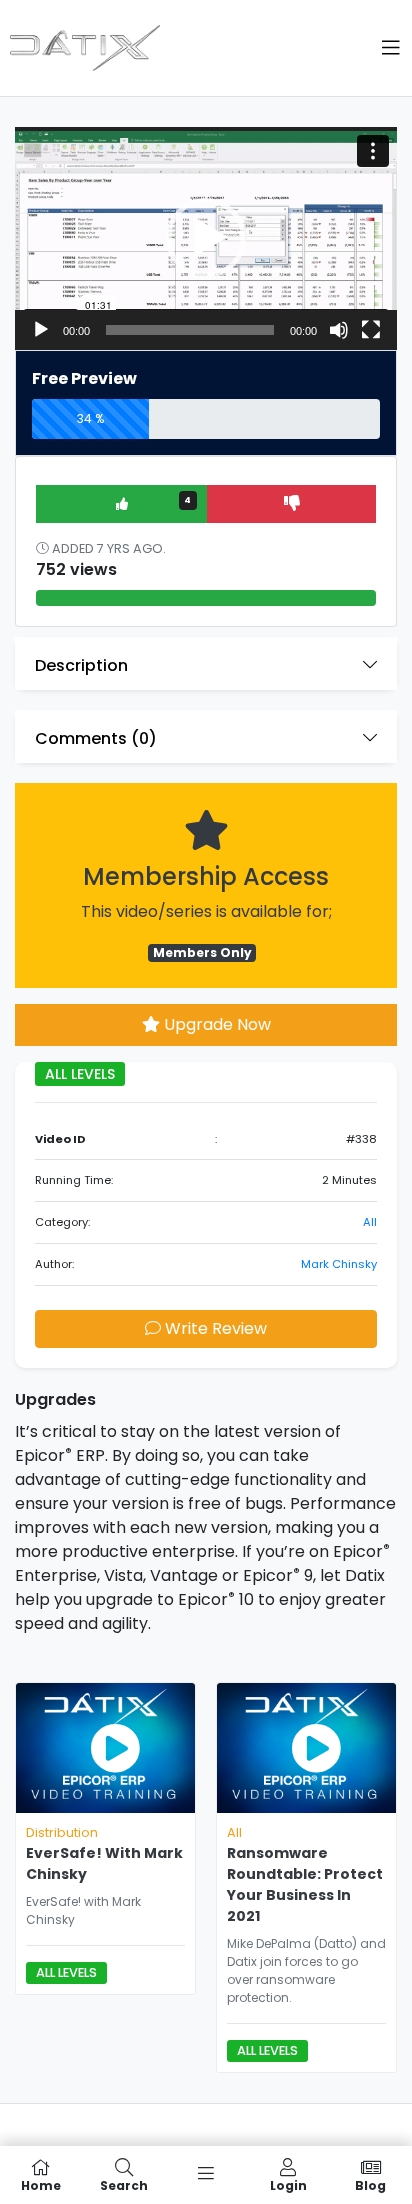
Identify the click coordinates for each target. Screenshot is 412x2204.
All (370, 1222)
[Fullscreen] (371, 330)
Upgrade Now (215, 1024)
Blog (370, 2184)
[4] (122, 503)
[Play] (41, 330)
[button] (206, 238)
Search (124, 2184)
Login (288, 2184)
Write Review (214, 1328)
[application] (206, 238)
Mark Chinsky (339, 1264)
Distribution (62, 1832)
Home (41, 2184)
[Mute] (339, 330)
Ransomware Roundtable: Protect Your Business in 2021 (305, 1884)
